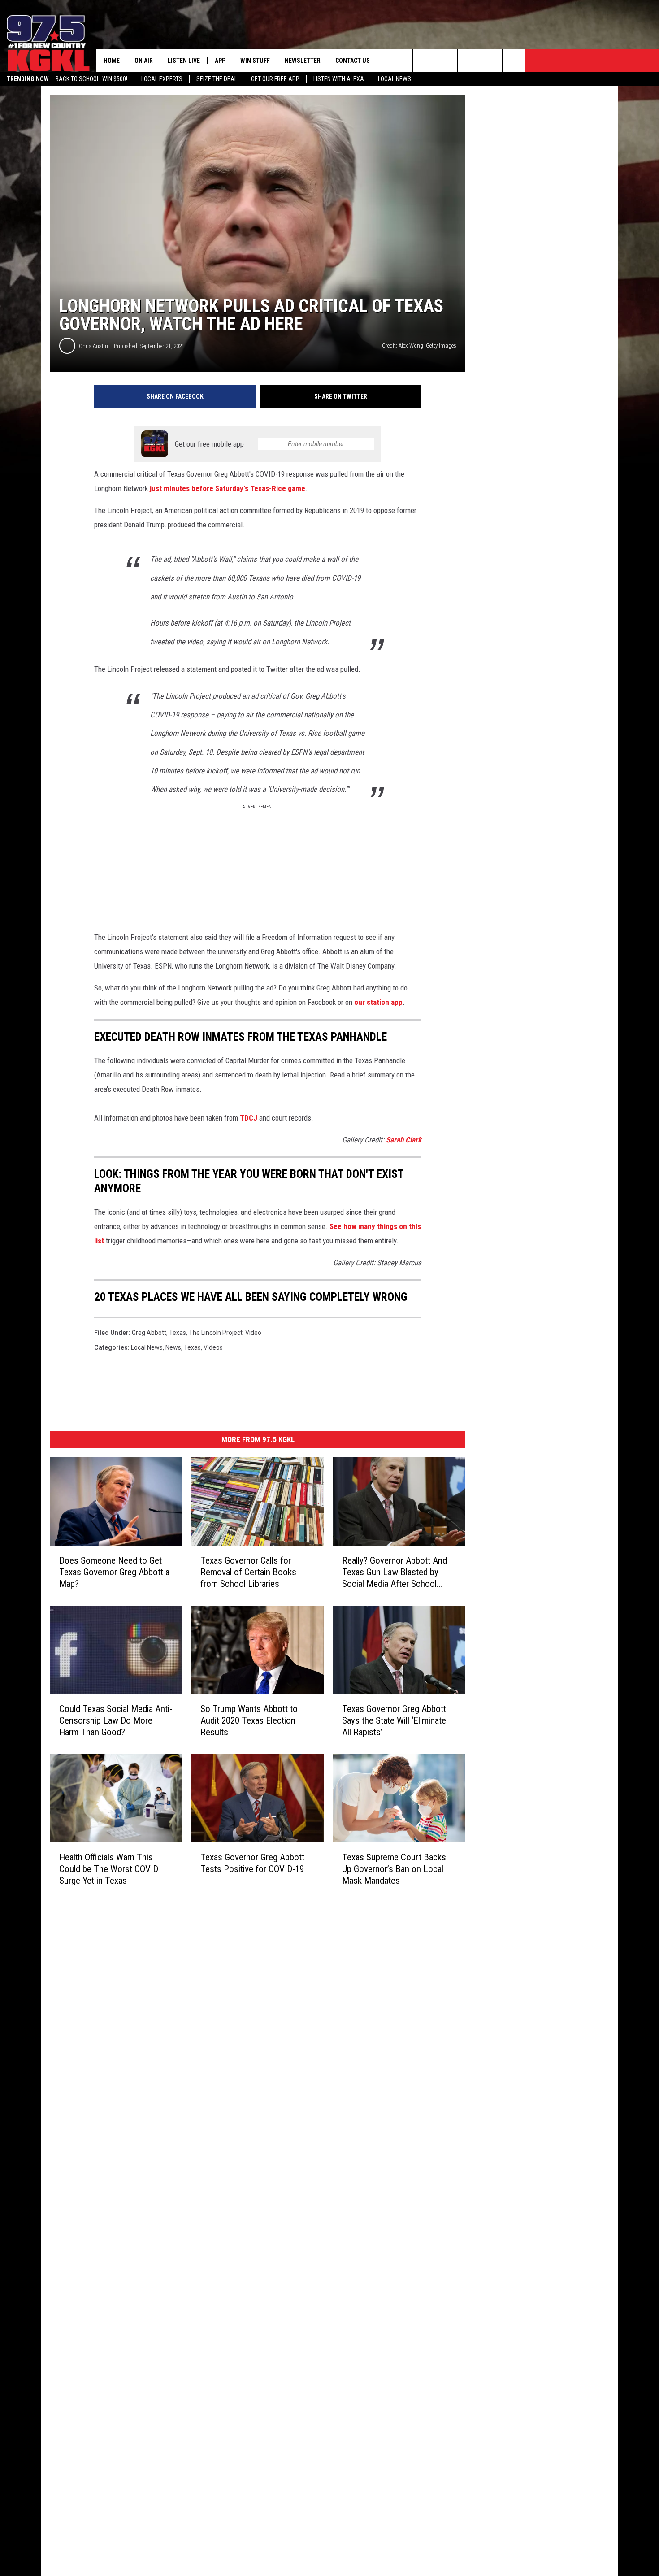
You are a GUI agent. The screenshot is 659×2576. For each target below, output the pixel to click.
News (173, 1347)
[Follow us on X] (491, 61)
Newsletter (303, 61)
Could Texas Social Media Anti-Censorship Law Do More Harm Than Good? (116, 1720)
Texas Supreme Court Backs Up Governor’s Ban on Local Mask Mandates (394, 1869)
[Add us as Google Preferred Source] (446, 61)
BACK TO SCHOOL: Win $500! (91, 79)
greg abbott (149, 1333)
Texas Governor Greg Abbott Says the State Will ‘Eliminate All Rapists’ (394, 1720)
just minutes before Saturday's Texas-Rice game (228, 488)
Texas (178, 1333)
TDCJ (249, 1118)
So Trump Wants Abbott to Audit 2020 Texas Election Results (249, 1720)
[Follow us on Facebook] (469, 61)
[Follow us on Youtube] (514, 61)
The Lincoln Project (216, 1333)
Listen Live (184, 61)
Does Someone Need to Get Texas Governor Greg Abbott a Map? (114, 1572)
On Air (144, 61)
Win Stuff (255, 61)
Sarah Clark (404, 1140)
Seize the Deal (217, 79)
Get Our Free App (275, 79)
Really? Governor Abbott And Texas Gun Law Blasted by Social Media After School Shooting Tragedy (395, 1572)
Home (112, 61)
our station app (378, 1002)
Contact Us (353, 61)
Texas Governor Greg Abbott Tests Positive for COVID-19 (252, 1863)
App (220, 61)
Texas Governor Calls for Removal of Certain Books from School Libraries (248, 1572)
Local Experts (162, 79)
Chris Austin (93, 346)
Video (253, 1333)
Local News (395, 79)
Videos (213, 1347)
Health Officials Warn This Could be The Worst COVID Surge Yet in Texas (109, 1869)
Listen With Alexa (339, 79)
